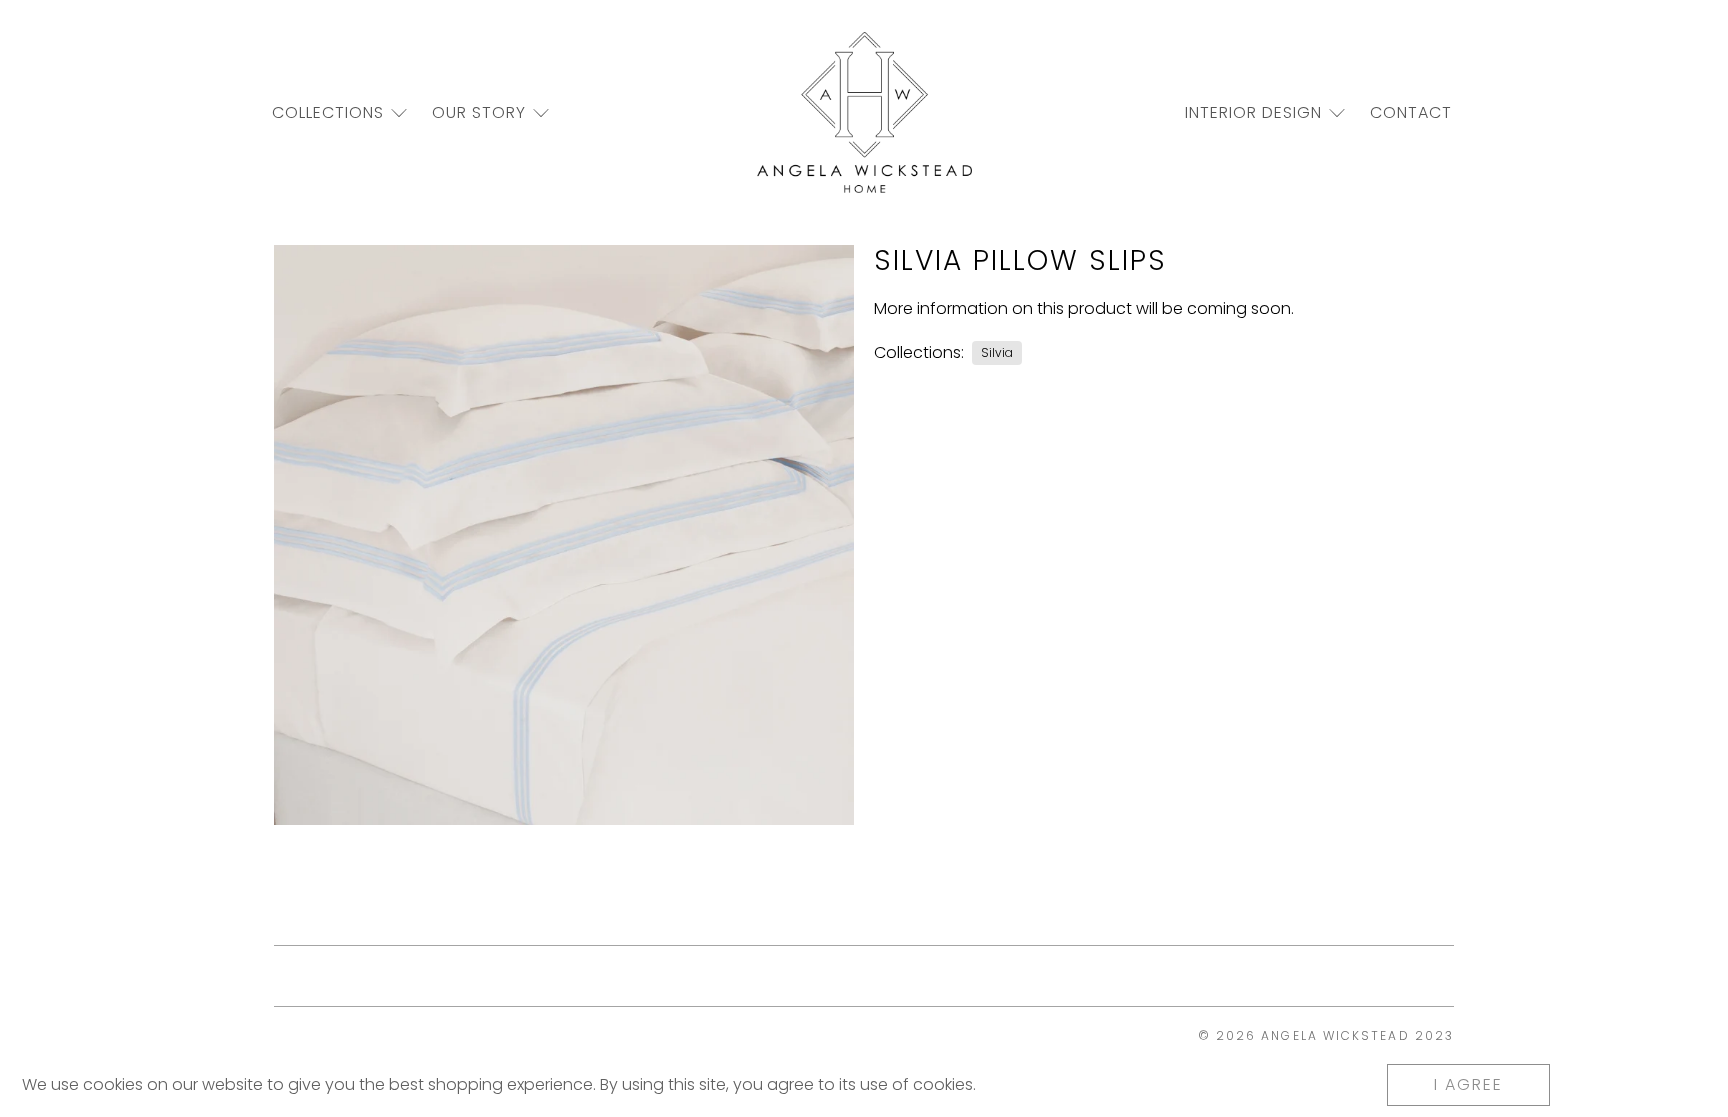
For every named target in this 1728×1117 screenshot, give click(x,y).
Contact (1411, 112)
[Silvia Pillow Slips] (564, 535)
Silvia (997, 352)
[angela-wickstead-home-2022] (864, 112)
